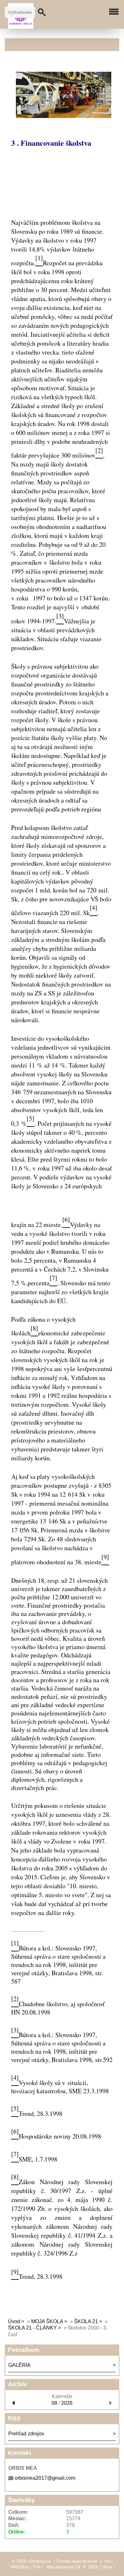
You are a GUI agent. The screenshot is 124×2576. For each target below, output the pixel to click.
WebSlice (20, 2567)
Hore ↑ (109, 2567)
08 (54, 2403)
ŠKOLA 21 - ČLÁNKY (32, 2328)
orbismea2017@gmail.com (45, 2478)
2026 (67, 2403)
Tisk (37, 2567)
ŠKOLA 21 (86, 2321)
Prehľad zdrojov (26, 2434)
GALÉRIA (19, 2365)
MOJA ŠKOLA (47, 2321)
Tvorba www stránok (77, 2561)
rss (107, 2561)
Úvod (14, 2321)
